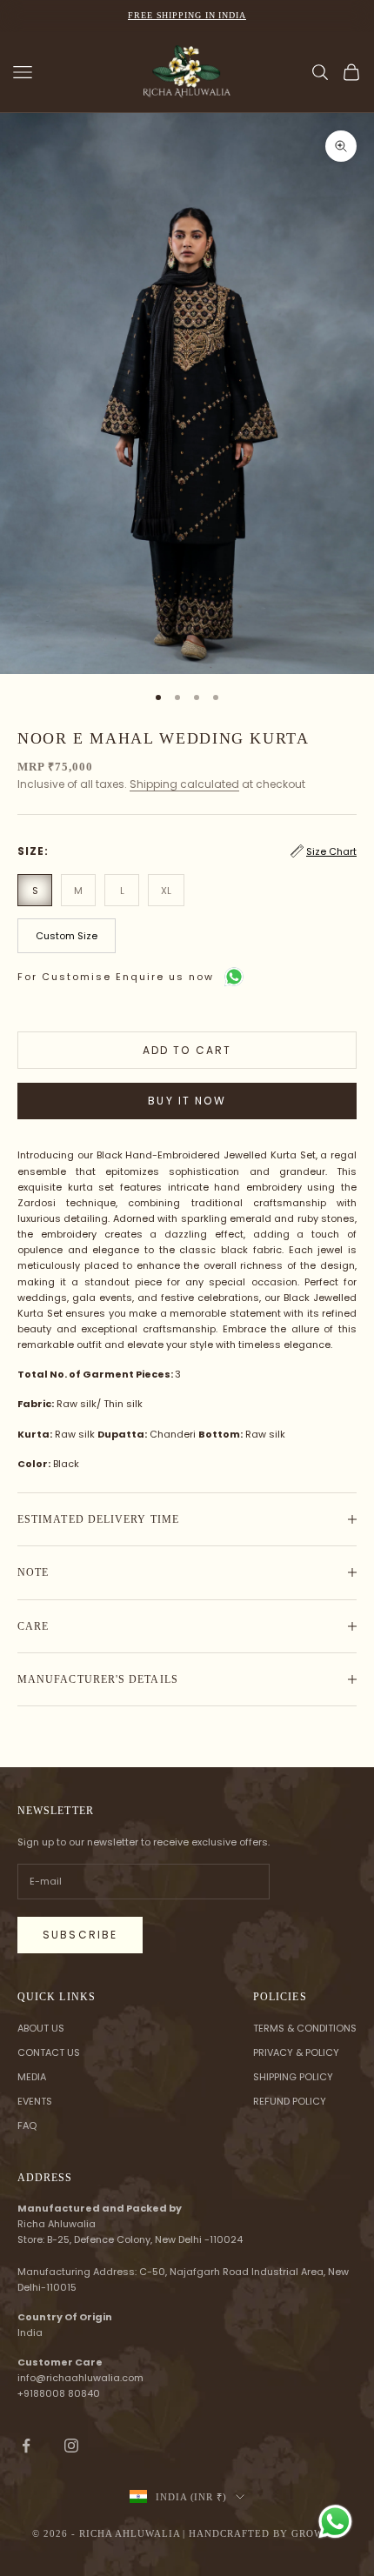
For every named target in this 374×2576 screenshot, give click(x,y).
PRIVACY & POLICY (296, 2052)
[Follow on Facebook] (26, 2446)
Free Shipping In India (187, 15)
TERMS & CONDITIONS (305, 2028)
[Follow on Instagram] (71, 2446)
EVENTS (35, 2101)
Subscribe (80, 1935)
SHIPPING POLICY (293, 2077)
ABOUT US (41, 2028)
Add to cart (187, 1050)
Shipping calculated (184, 784)
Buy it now (187, 1101)
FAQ (27, 2126)
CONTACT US (49, 2052)
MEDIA (32, 2077)
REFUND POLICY (290, 2101)
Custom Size (67, 936)
